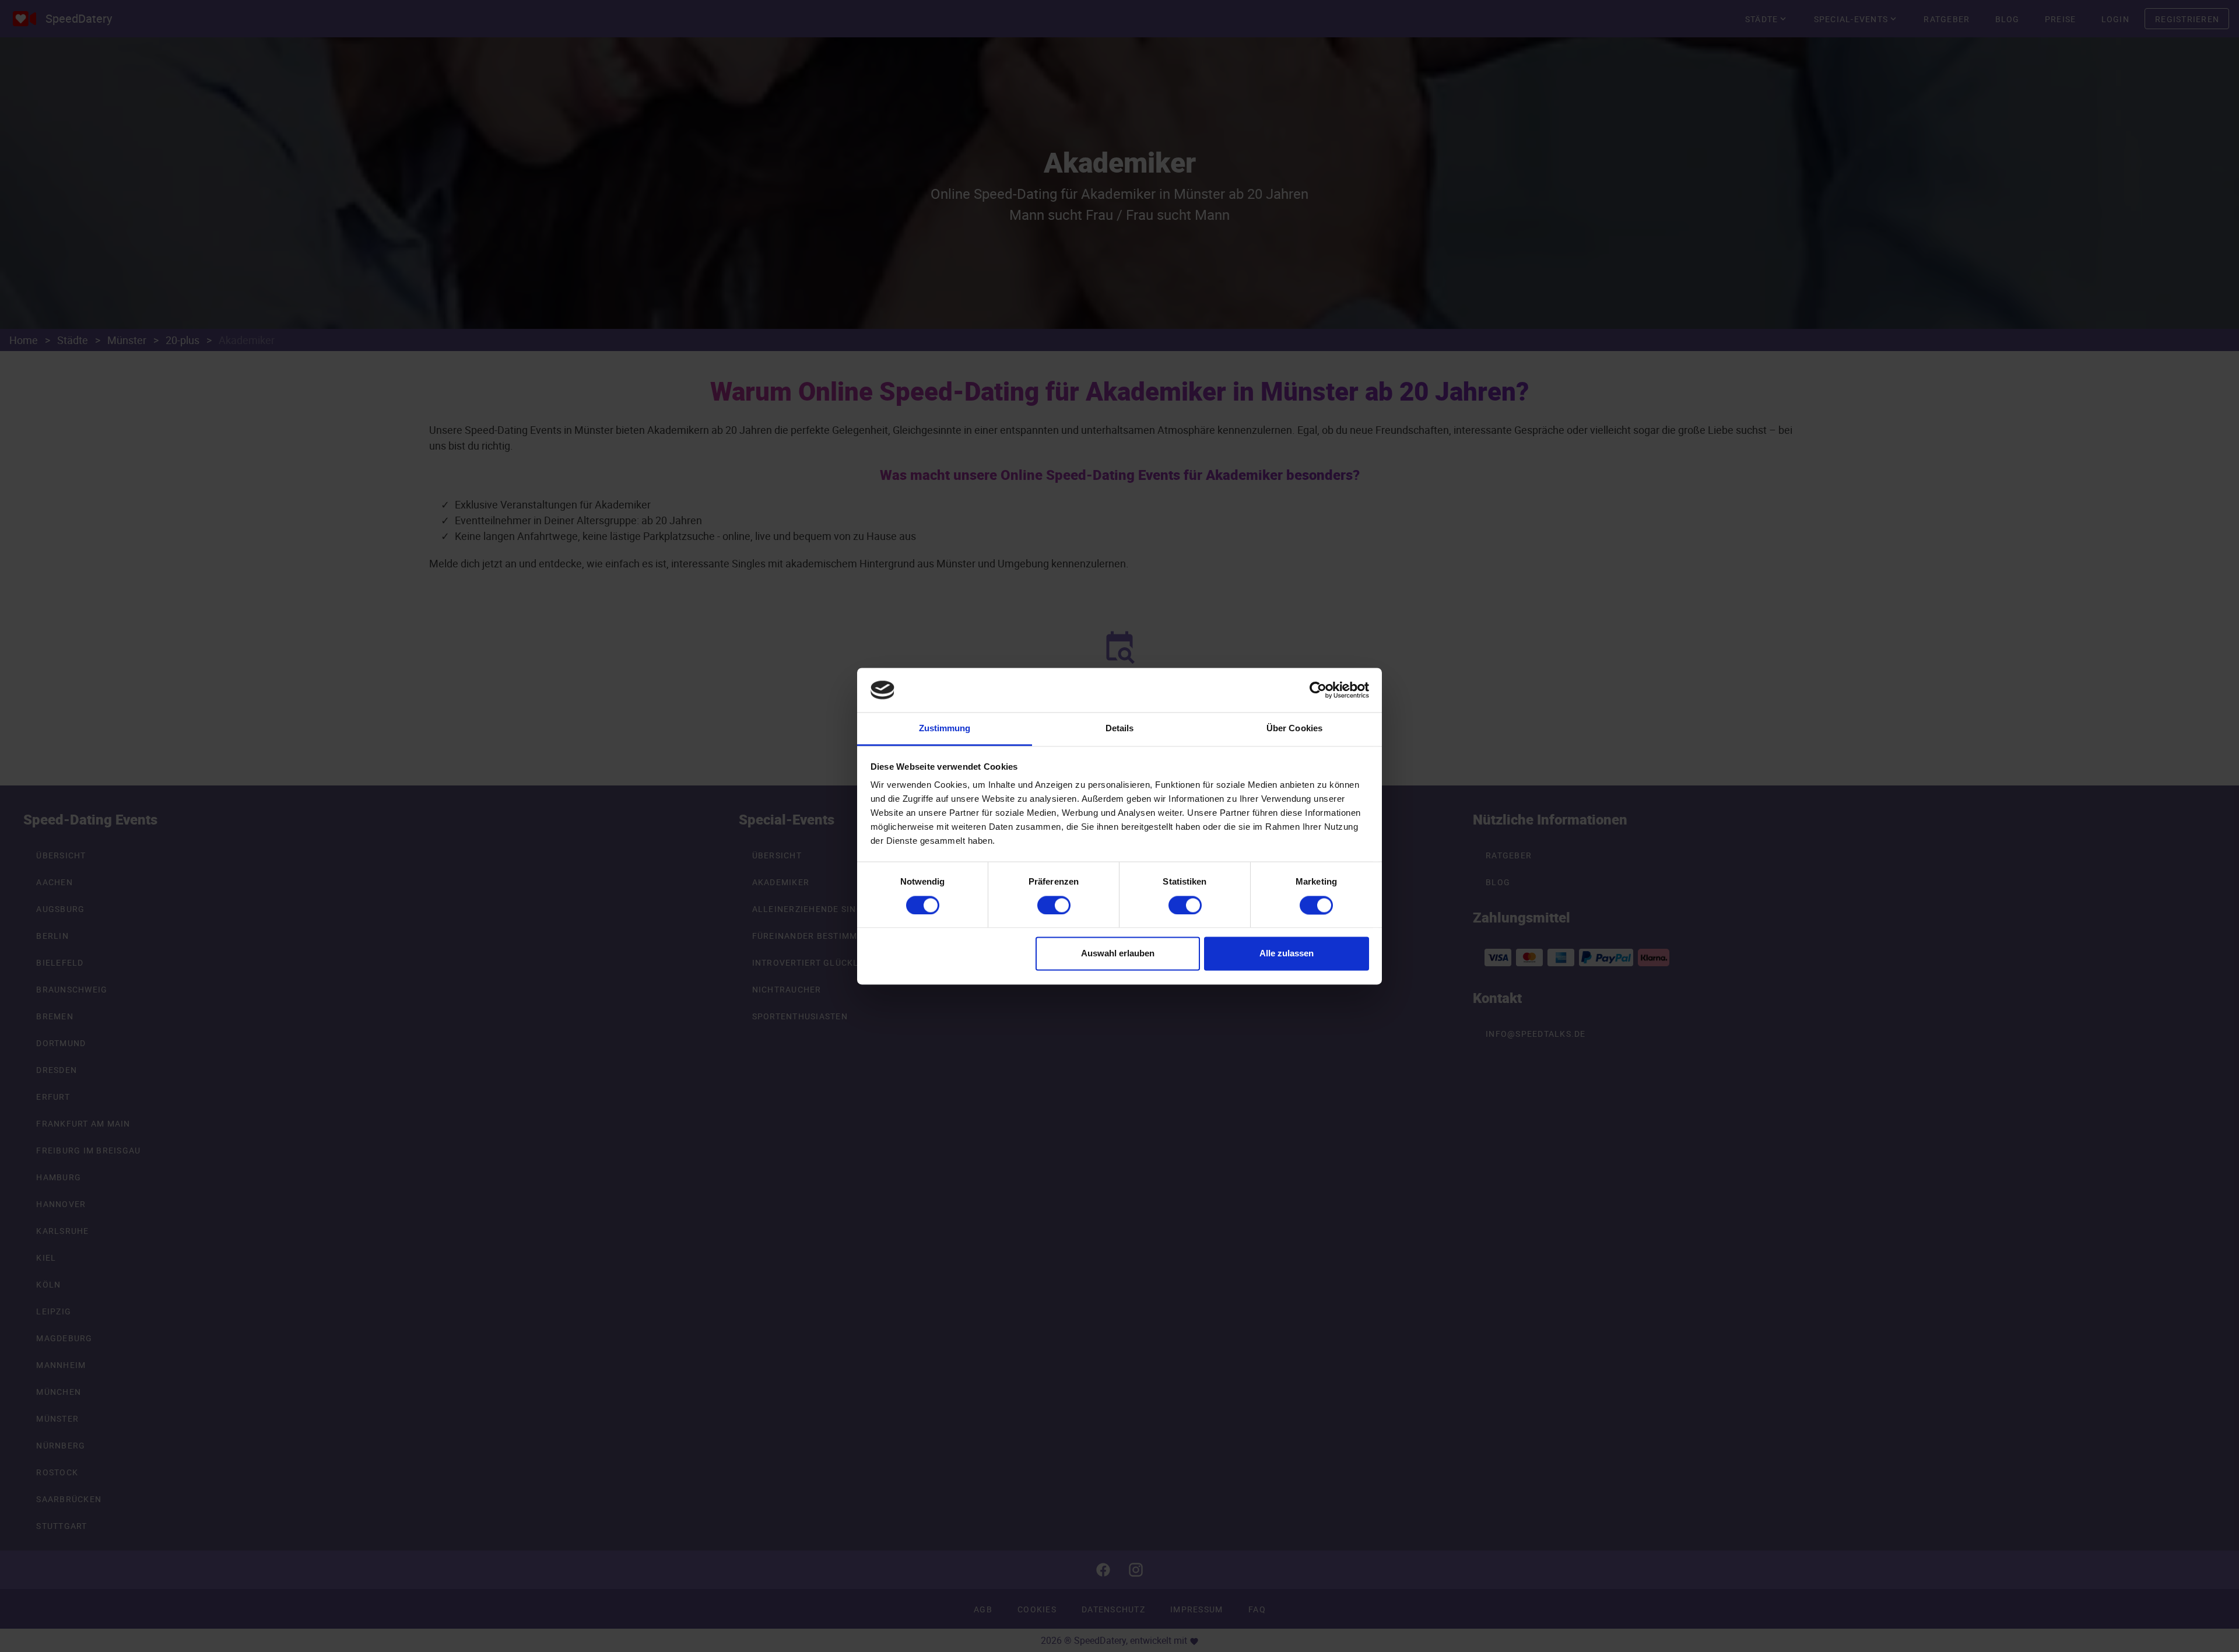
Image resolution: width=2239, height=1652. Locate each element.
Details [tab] (1120, 729)
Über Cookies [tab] (1294, 729)
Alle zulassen (1287, 954)
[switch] (1054, 905)
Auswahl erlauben (1118, 954)
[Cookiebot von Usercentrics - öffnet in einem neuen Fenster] (1318, 690)
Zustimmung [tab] (945, 729)
